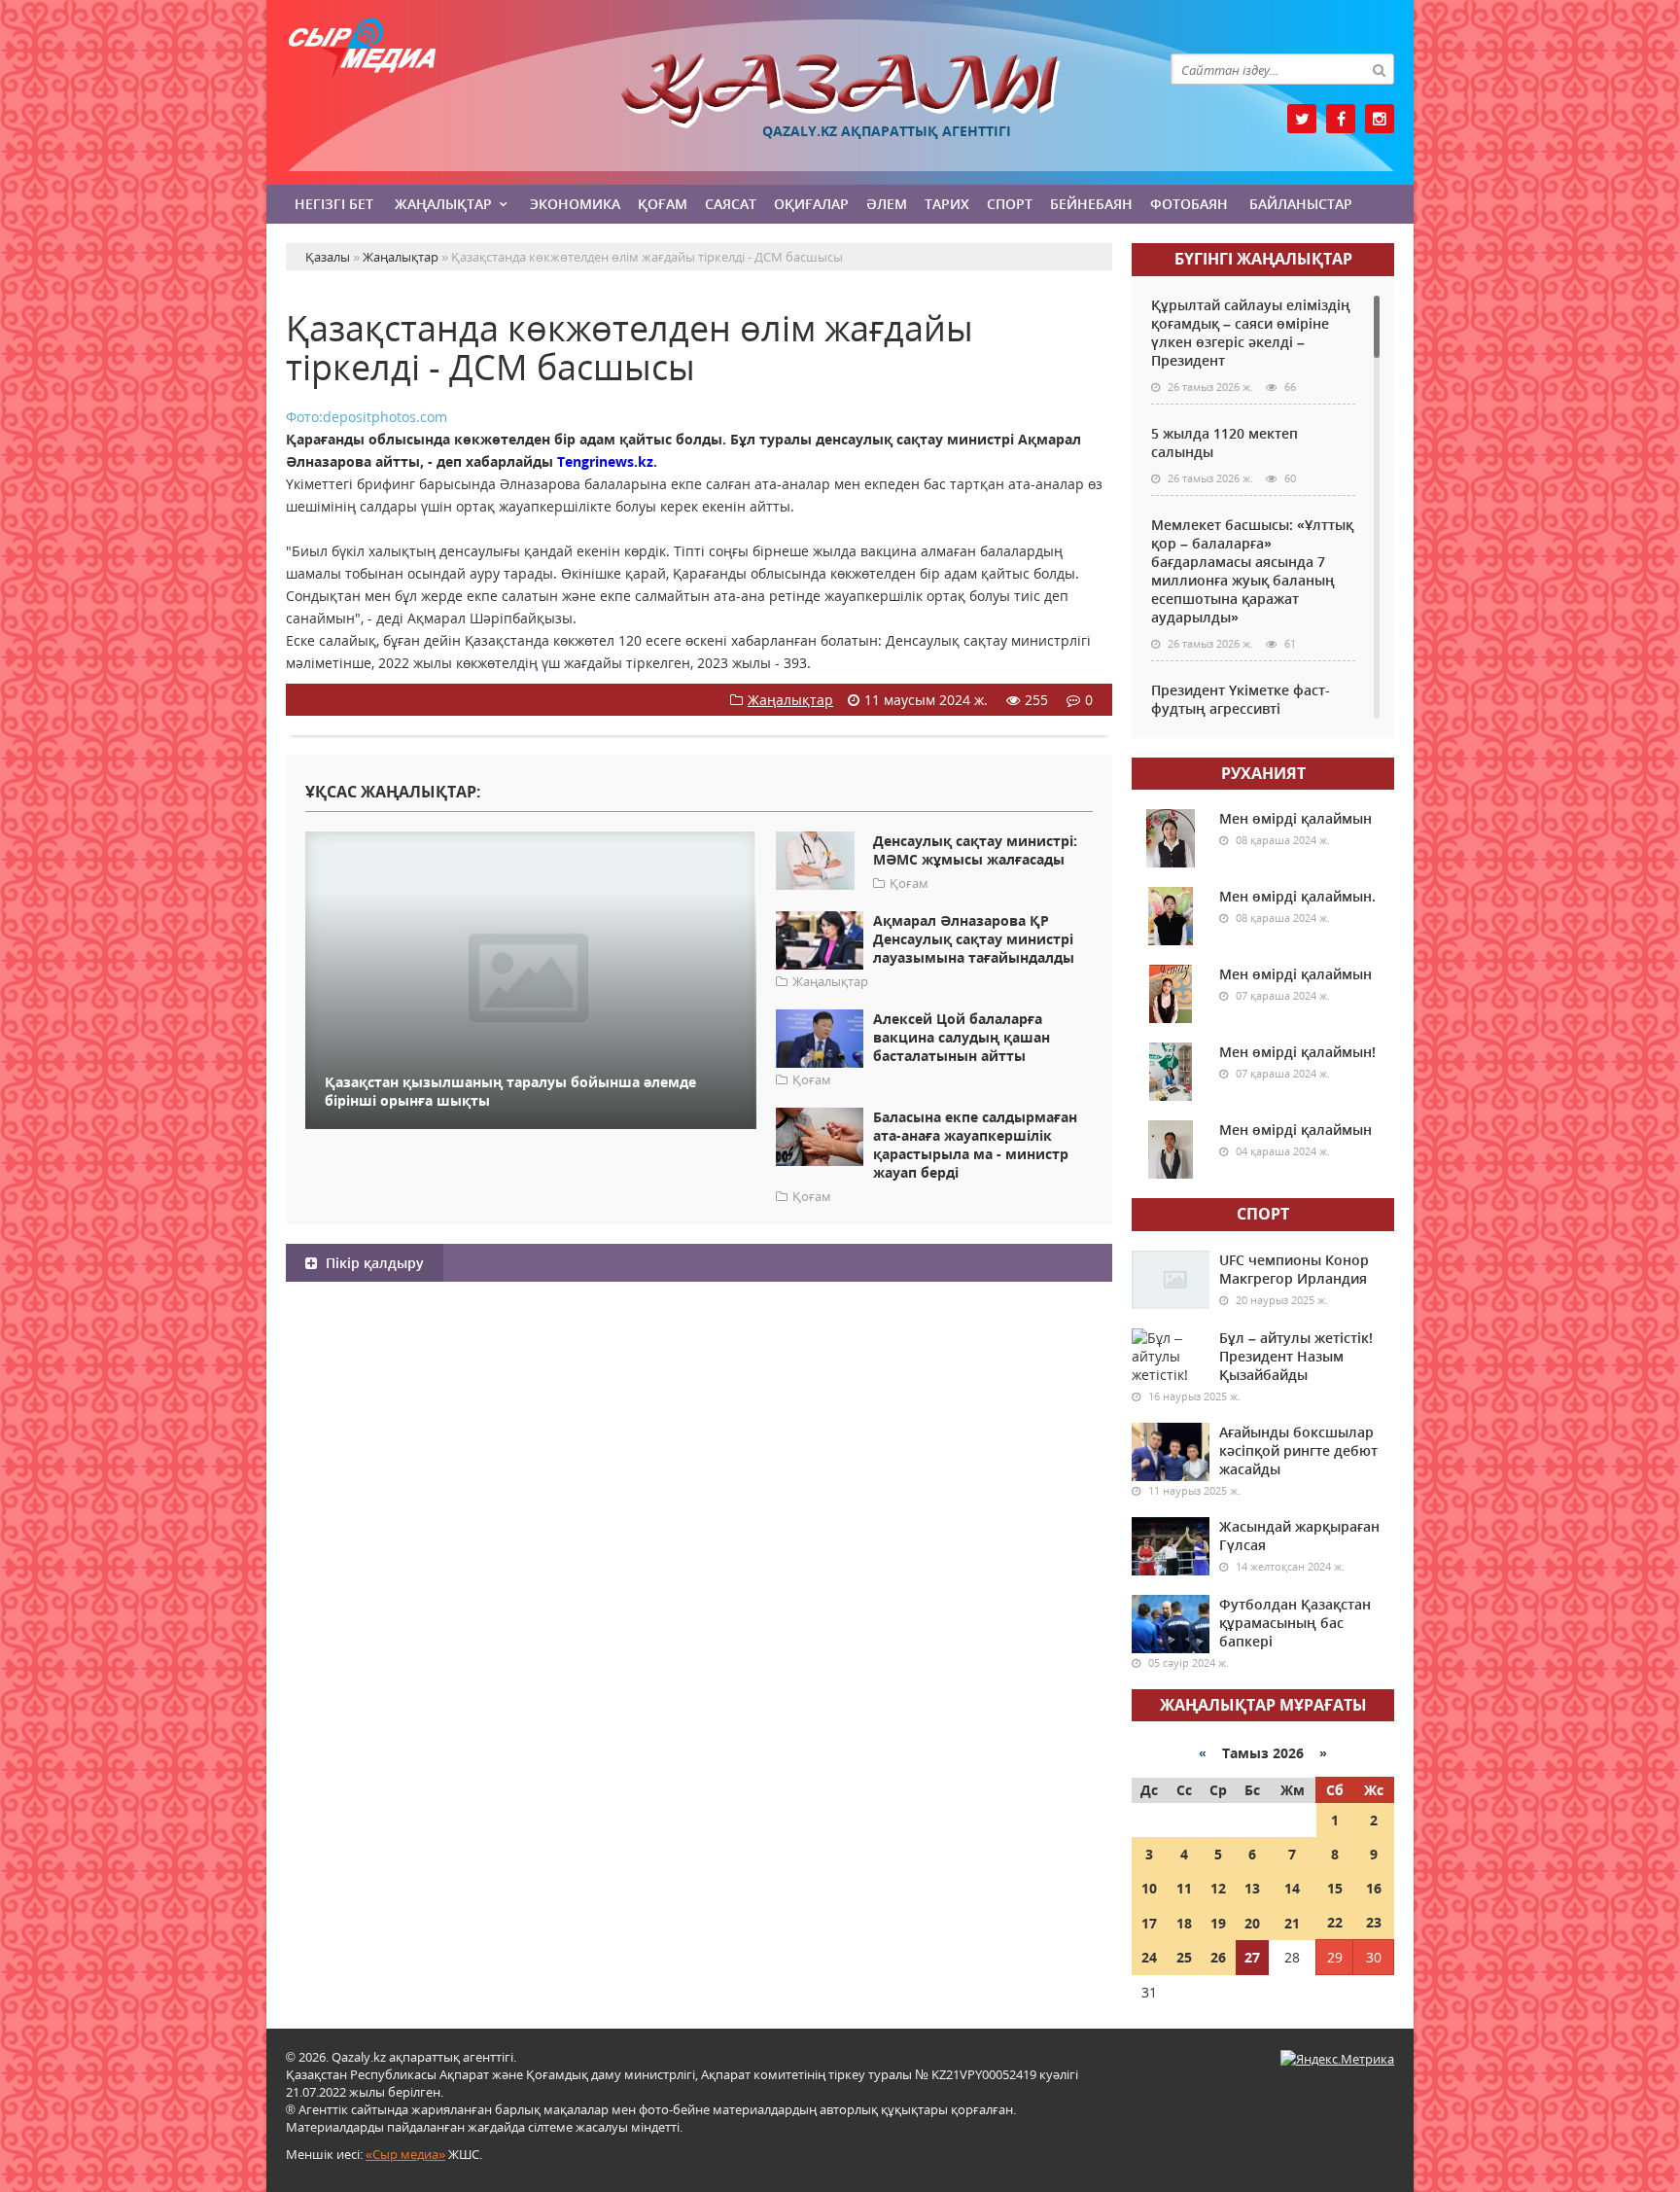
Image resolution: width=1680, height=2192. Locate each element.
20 (1252, 1923)
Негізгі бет (334, 204)
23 (1374, 1922)
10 (1149, 1888)
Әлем (887, 204)
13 (1252, 1888)
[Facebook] (1341, 119)
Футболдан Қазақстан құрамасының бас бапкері (1295, 1623)
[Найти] (1379, 69)
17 (1149, 1923)
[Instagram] (1380, 119)
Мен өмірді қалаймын (1295, 818)
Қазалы (840, 91)
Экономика (575, 204)
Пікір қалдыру (373, 1263)
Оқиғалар (811, 204)
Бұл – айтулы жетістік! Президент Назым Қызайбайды (1296, 1356)
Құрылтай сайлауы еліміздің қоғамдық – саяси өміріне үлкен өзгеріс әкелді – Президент (1251, 333)
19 (1218, 1923)
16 (1374, 1888)
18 (1184, 1923)
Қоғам (663, 204)
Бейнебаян (1091, 204)
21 (1292, 1923)
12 (1218, 1888)
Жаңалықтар (443, 204)
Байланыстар (1301, 204)
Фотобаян (1189, 204)
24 (1149, 1957)
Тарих (947, 204)
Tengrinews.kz (605, 461)
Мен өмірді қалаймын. (1297, 896)
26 (1218, 1957)
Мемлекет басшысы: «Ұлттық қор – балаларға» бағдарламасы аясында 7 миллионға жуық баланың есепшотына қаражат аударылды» (1252, 571)
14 (1292, 1888)
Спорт (1010, 204)
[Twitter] (1302, 119)
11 (1184, 1888)
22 (1335, 1922)
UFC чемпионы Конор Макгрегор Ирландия (1294, 1269)
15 (1335, 1888)
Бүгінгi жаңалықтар (1263, 259)
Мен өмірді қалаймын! (1297, 1052)
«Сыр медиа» (405, 2154)
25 (1184, 1957)
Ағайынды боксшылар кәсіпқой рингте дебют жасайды (1298, 1450)
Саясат (731, 204)
